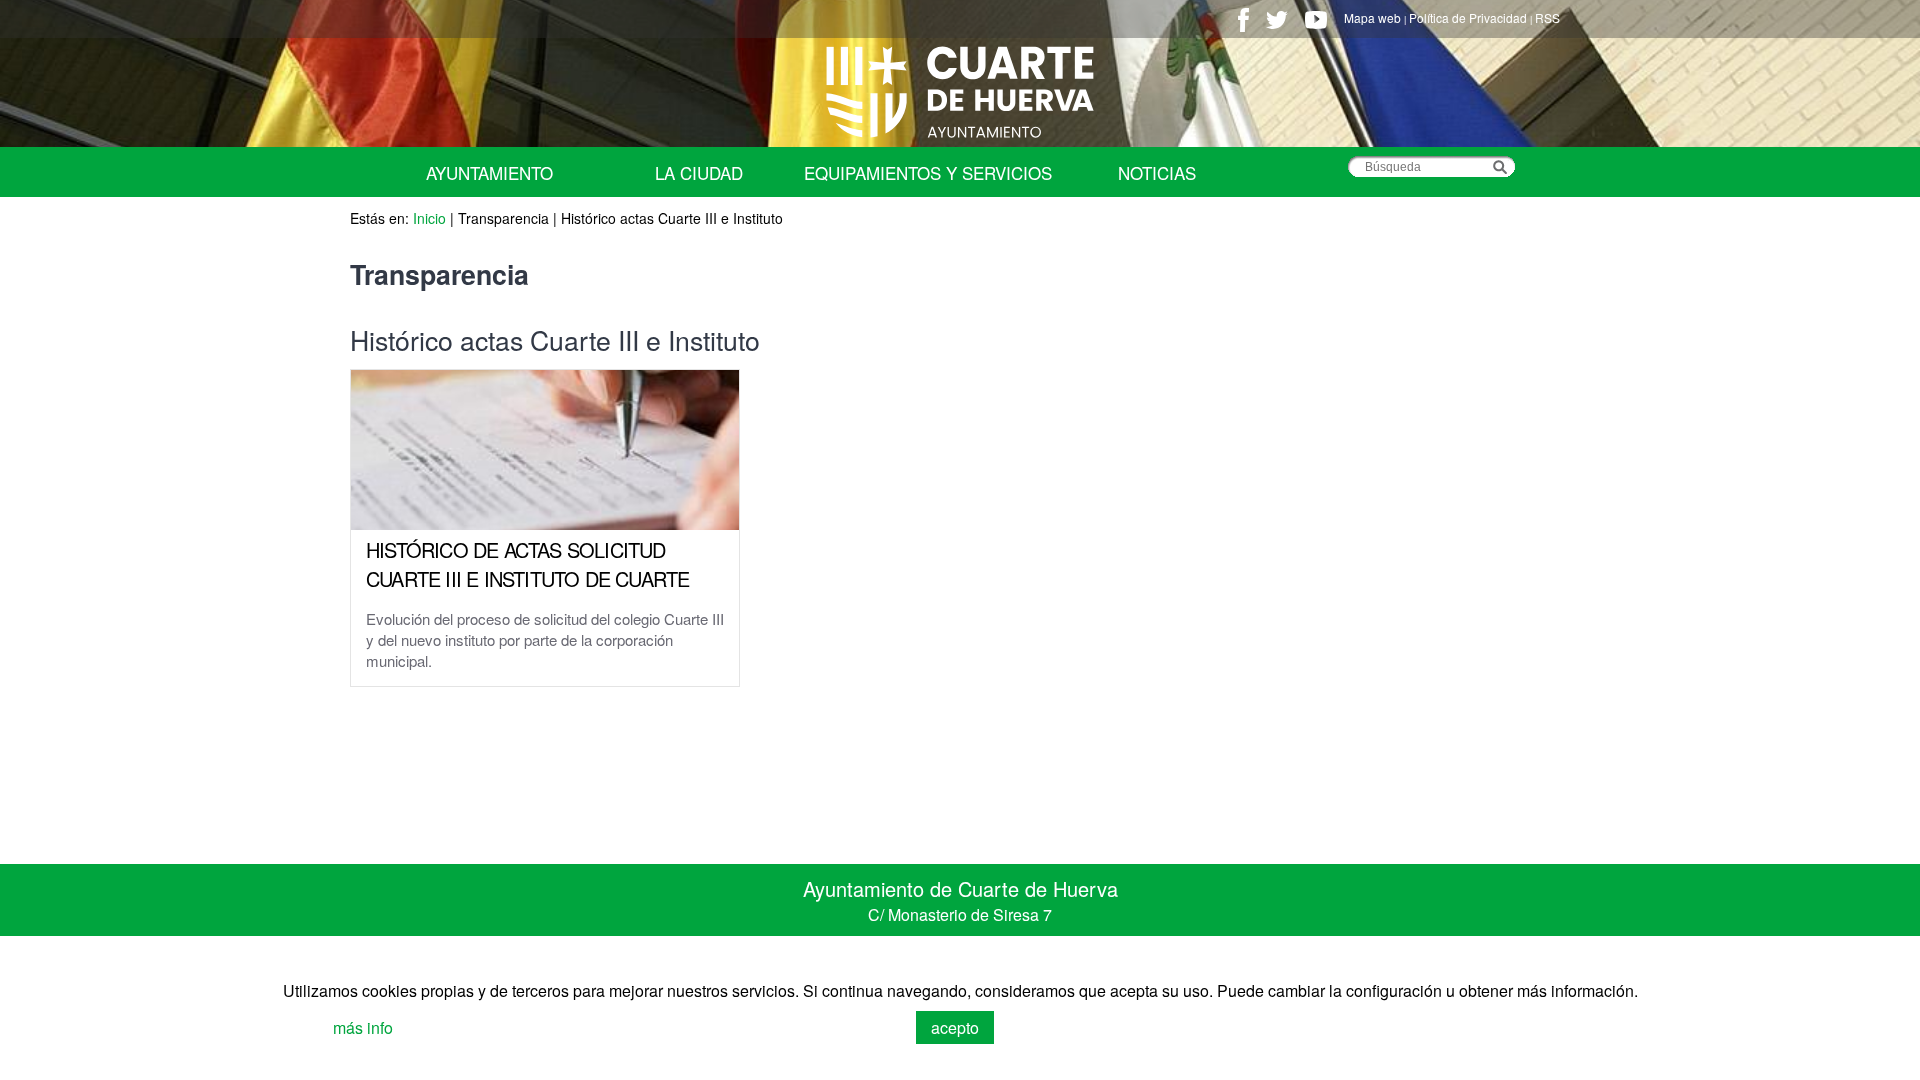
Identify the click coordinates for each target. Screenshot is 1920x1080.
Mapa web (1372, 17)
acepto (955, 1027)
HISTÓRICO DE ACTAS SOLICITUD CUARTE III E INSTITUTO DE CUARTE (527, 564)
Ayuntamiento (489, 172)
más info (363, 1027)
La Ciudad (699, 172)
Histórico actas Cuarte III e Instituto (672, 218)
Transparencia (503, 218)
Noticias (1157, 172)
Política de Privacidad (1468, 17)
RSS (1547, 17)
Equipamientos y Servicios (928, 172)
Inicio (429, 218)
